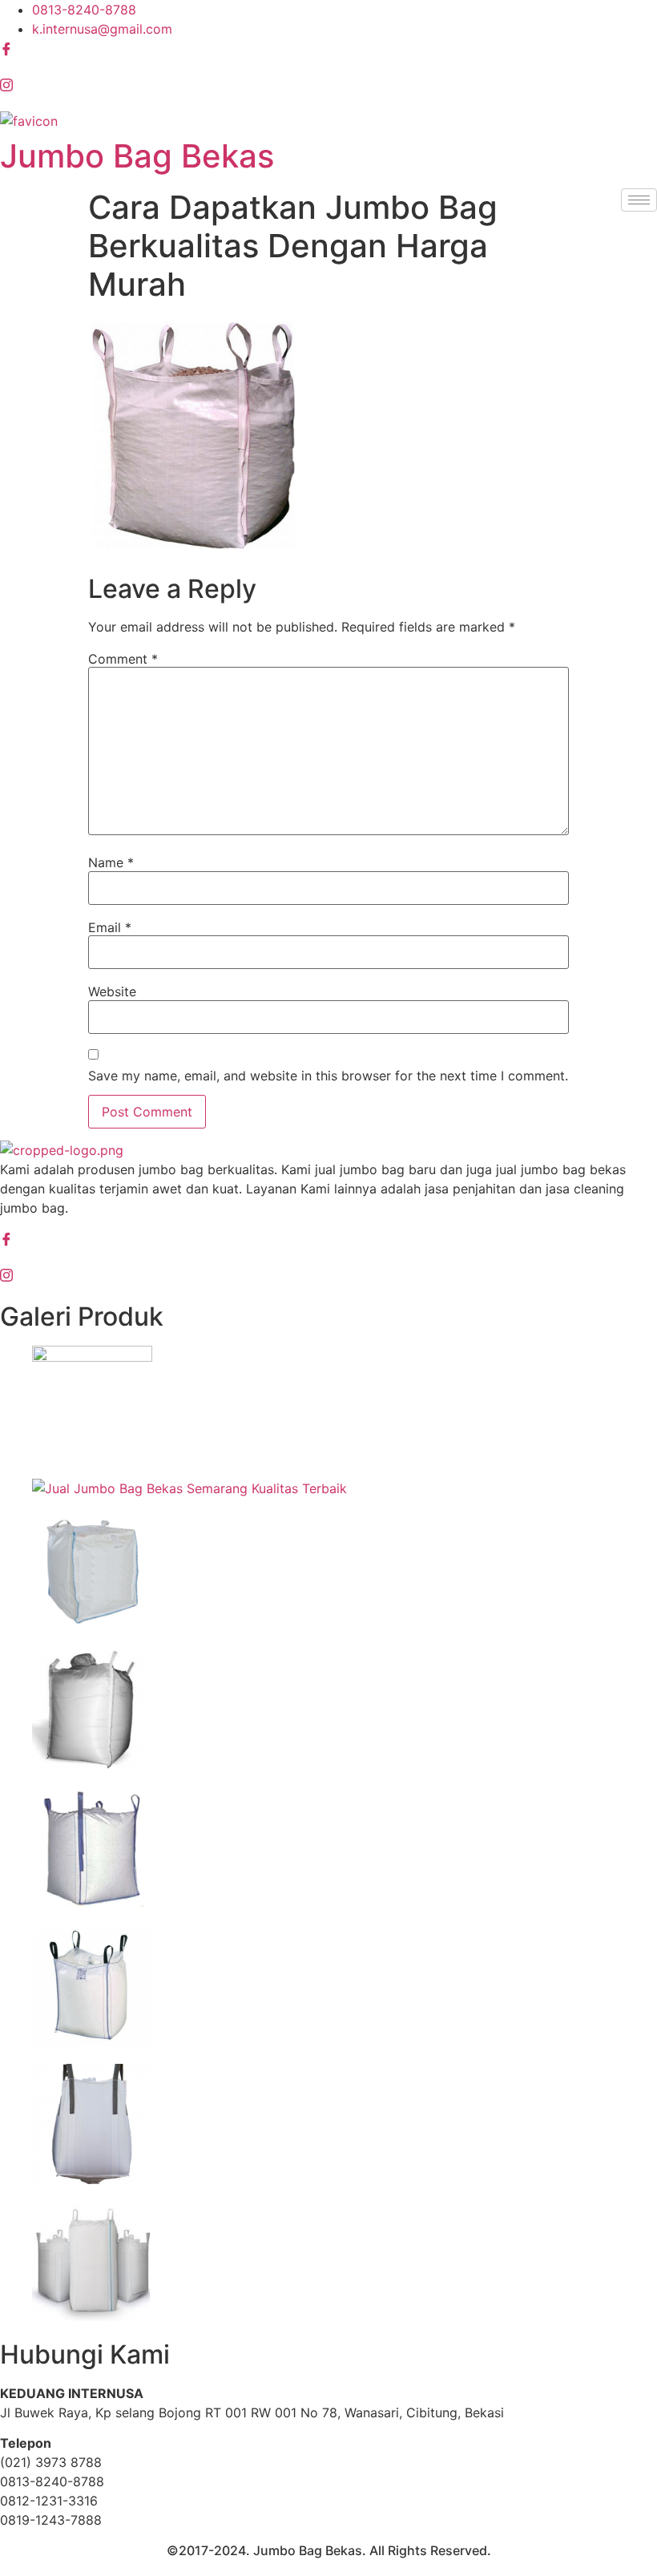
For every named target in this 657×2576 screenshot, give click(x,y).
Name (111, 862)
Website (112, 991)
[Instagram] (328, 86)
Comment (123, 659)
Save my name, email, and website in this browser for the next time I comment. (328, 1076)
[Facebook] (328, 49)
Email (110, 927)
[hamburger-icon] (639, 200)
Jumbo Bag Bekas (137, 156)
